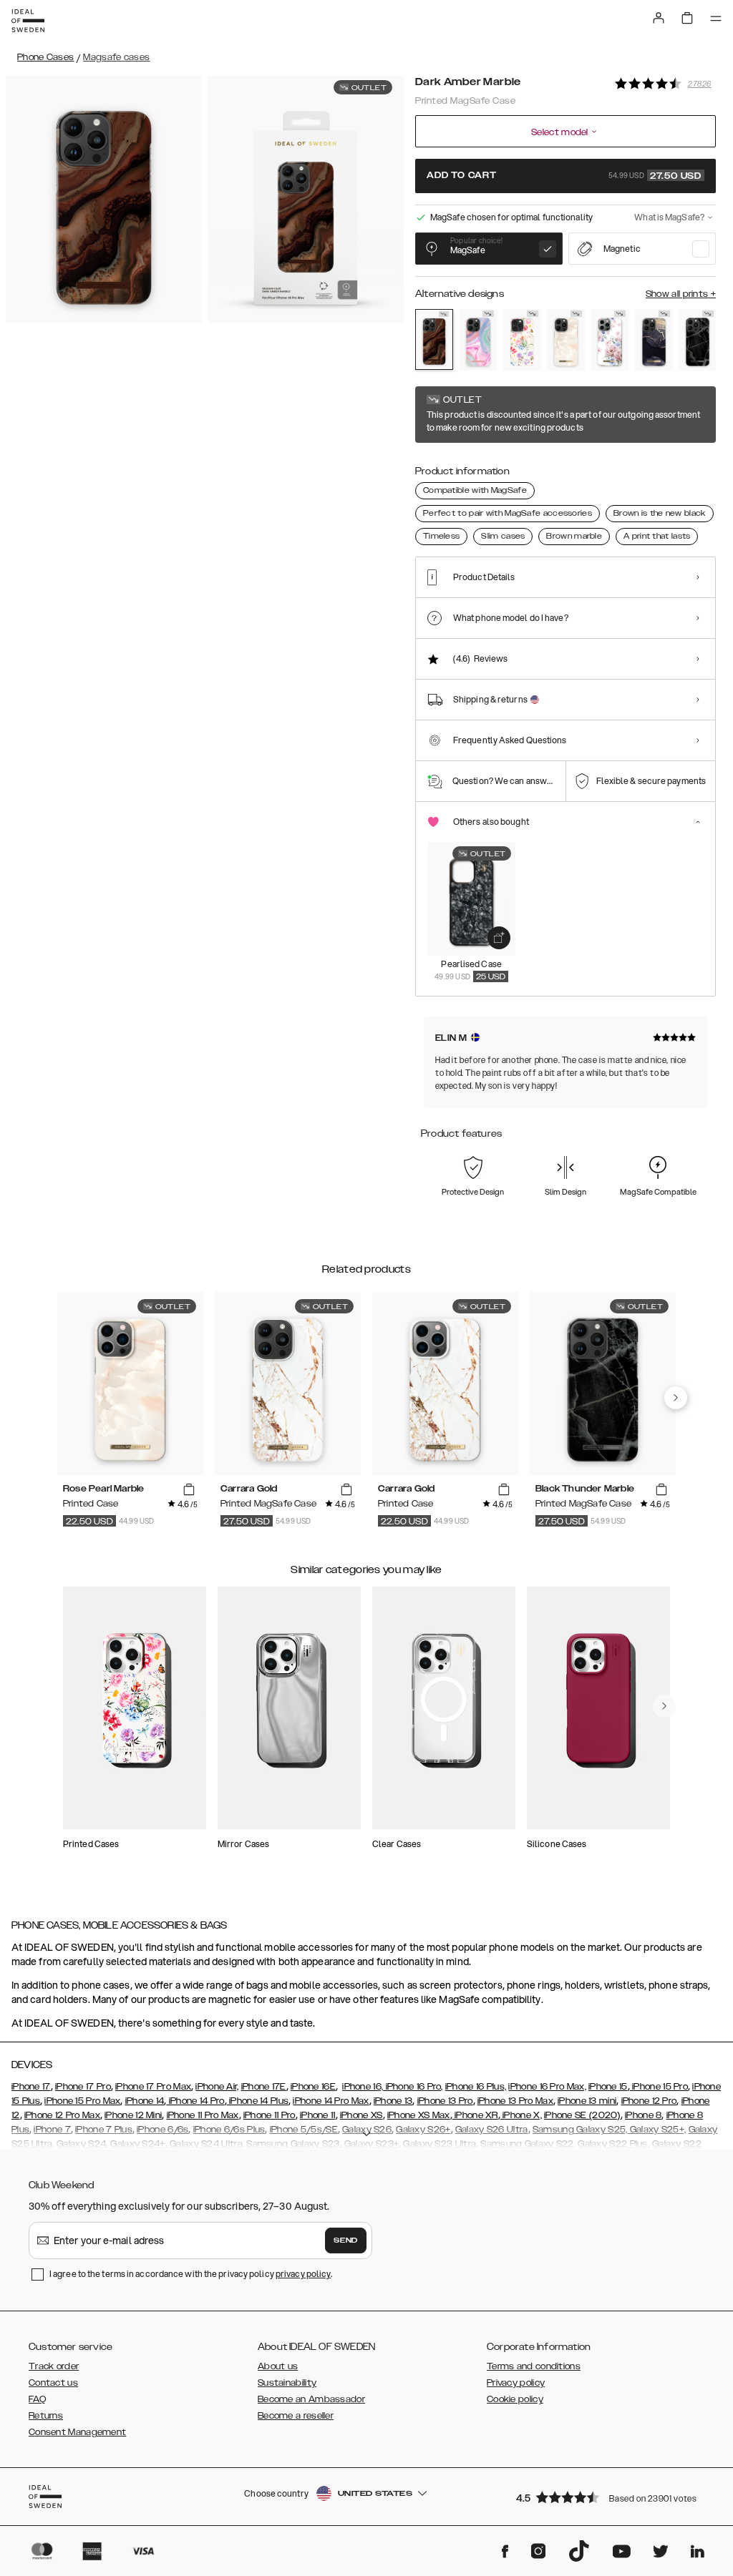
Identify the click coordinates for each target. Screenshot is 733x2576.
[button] (611, 2497)
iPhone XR (475, 2115)
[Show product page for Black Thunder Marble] (698, 340)
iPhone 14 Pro (195, 2101)
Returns (46, 2416)
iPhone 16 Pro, (413, 2087)
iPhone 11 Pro (270, 2115)
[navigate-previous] (676, 1398)
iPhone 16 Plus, (476, 2087)
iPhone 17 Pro (83, 2087)
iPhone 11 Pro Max (203, 2115)
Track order (54, 2366)
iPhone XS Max (419, 2115)
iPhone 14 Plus (258, 2101)
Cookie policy (515, 2399)
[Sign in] (659, 18)
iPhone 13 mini (587, 2101)
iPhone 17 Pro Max (153, 2087)
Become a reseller (296, 2416)
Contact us (53, 2383)
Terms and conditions (534, 2366)
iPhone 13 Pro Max (515, 2101)
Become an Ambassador (311, 2399)
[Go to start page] (28, 21)
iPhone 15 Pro (659, 2087)
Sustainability (287, 2383)
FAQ (37, 2399)
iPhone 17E (264, 2087)
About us (278, 2366)
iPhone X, (521, 2115)
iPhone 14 (145, 2101)
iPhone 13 (393, 2101)
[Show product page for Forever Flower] (522, 340)
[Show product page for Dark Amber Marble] (434, 339)
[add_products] (499, 938)
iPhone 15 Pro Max (82, 2101)
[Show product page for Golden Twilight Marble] (654, 340)
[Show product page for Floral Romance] (610, 340)
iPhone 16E (313, 2087)
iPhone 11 (318, 2115)
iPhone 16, (363, 2087)
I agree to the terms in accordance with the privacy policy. (191, 2274)
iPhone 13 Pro (445, 2101)
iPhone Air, (217, 2087)
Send (346, 2240)
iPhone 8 (643, 2115)
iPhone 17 (31, 2087)
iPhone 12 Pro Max (62, 2115)
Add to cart (564, 176)
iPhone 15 (608, 2087)
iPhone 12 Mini (133, 2115)
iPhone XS (361, 2115)
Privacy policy (516, 2383)
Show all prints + (681, 294)
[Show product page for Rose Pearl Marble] (566, 340)
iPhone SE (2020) (582, 2115)
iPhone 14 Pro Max (331, 2101)
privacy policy (303, 2274)
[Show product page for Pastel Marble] (478, 340)
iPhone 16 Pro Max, (547, 2087)
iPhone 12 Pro (649, 2101)
